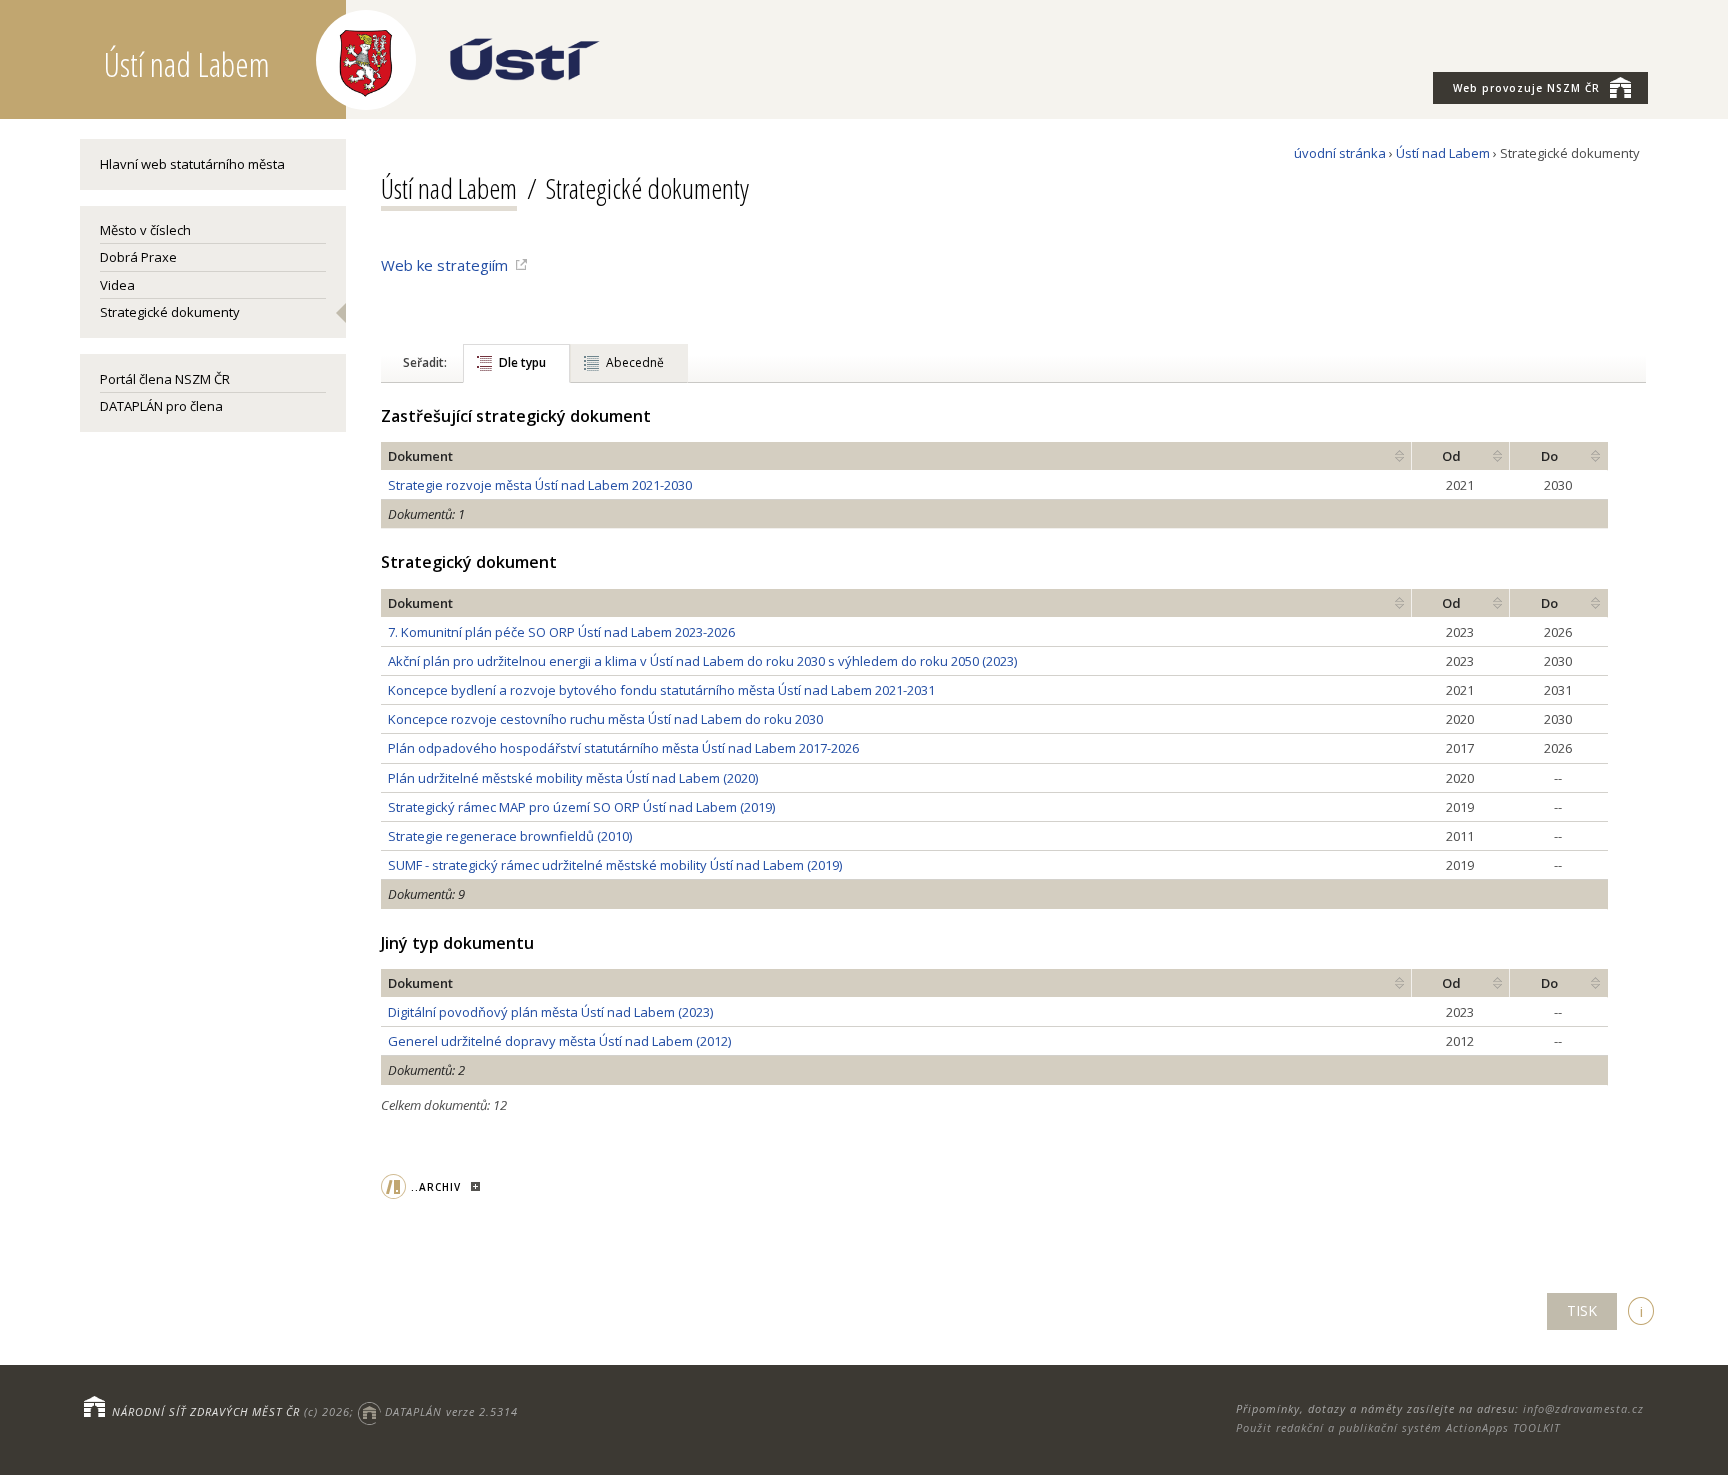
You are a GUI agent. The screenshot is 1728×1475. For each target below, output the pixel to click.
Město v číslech (145, 230)
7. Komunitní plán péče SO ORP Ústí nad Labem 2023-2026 (561, 632)
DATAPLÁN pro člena (161, 406)
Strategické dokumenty (170, 312)
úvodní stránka (1340, 153)
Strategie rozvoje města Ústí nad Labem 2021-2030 (540, 485)
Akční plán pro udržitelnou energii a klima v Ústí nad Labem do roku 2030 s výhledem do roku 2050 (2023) (702, 661)
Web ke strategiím (444, 265)
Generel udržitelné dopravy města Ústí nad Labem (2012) (559, 1041)
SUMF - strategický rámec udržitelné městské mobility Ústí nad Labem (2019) (615, 865)
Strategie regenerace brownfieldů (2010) (510, 836)
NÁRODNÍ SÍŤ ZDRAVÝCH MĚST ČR (206, 1411)
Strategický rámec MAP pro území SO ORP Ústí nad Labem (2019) (581, 807)
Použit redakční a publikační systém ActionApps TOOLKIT (1398, 1427)
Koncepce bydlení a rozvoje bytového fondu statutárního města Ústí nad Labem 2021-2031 (661, 690)
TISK (1582, 1310)
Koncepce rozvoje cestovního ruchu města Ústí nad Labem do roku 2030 (605, 719)
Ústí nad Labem (1443, 153)
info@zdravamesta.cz (1583, 1408)
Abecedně (635, 362)
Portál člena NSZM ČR (165, 379)
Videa (117, 285)
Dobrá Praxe (138, 257)
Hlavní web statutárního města (192, 164)
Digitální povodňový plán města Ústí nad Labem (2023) (550, 1012)
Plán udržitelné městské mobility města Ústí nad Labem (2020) (573, 778)
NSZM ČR (1526, 88)
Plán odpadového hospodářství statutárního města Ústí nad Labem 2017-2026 (623, 748)
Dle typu (522, 362)
